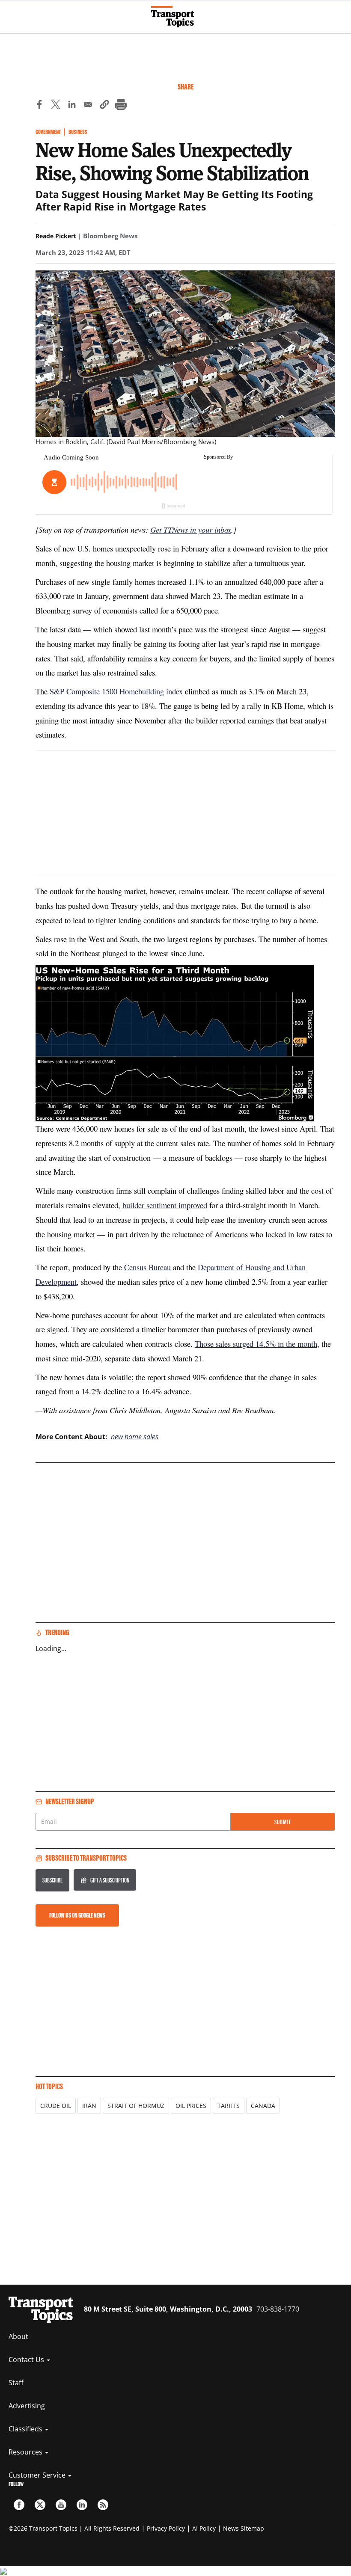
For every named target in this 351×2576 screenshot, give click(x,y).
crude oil (56, 2106)
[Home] (176, 17)
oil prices (191, 2106)
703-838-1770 (278, 2309)
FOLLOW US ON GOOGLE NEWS (77, 1915)
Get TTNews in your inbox (191, 529)
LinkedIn (82, 2505)
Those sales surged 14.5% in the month (256, 1344)
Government (48, 132)
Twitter (40, 2505)
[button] (104, 106)
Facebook (19, 2505)
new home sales (135, 1437)
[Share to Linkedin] (72, 106)
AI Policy (204, 2528)
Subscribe (52, 1880)
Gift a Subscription (110, 1880)
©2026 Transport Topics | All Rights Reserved (74, 2528)
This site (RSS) (103, 2505)
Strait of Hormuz (136, 2106)
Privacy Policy (166, 2528)
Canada (263, 2106)
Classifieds (26, 2429)
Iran (89, 2106)
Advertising (27, 2406)
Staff (16, 2383)
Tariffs (229, 2106)
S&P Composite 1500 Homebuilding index (116, 691)
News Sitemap (244, 2528)
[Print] (121, 106)
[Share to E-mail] (88, 106)
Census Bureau (147, 1267)
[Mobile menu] (11, 13)
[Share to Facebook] (39, 106)
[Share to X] (56, 106)
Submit (283, 1822)
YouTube (61, 2505)
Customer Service (38, 2475)
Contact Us (27, 2360)
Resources (26, 2452)
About (18, 2336)
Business (78, 132)
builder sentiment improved (165, 1205)
